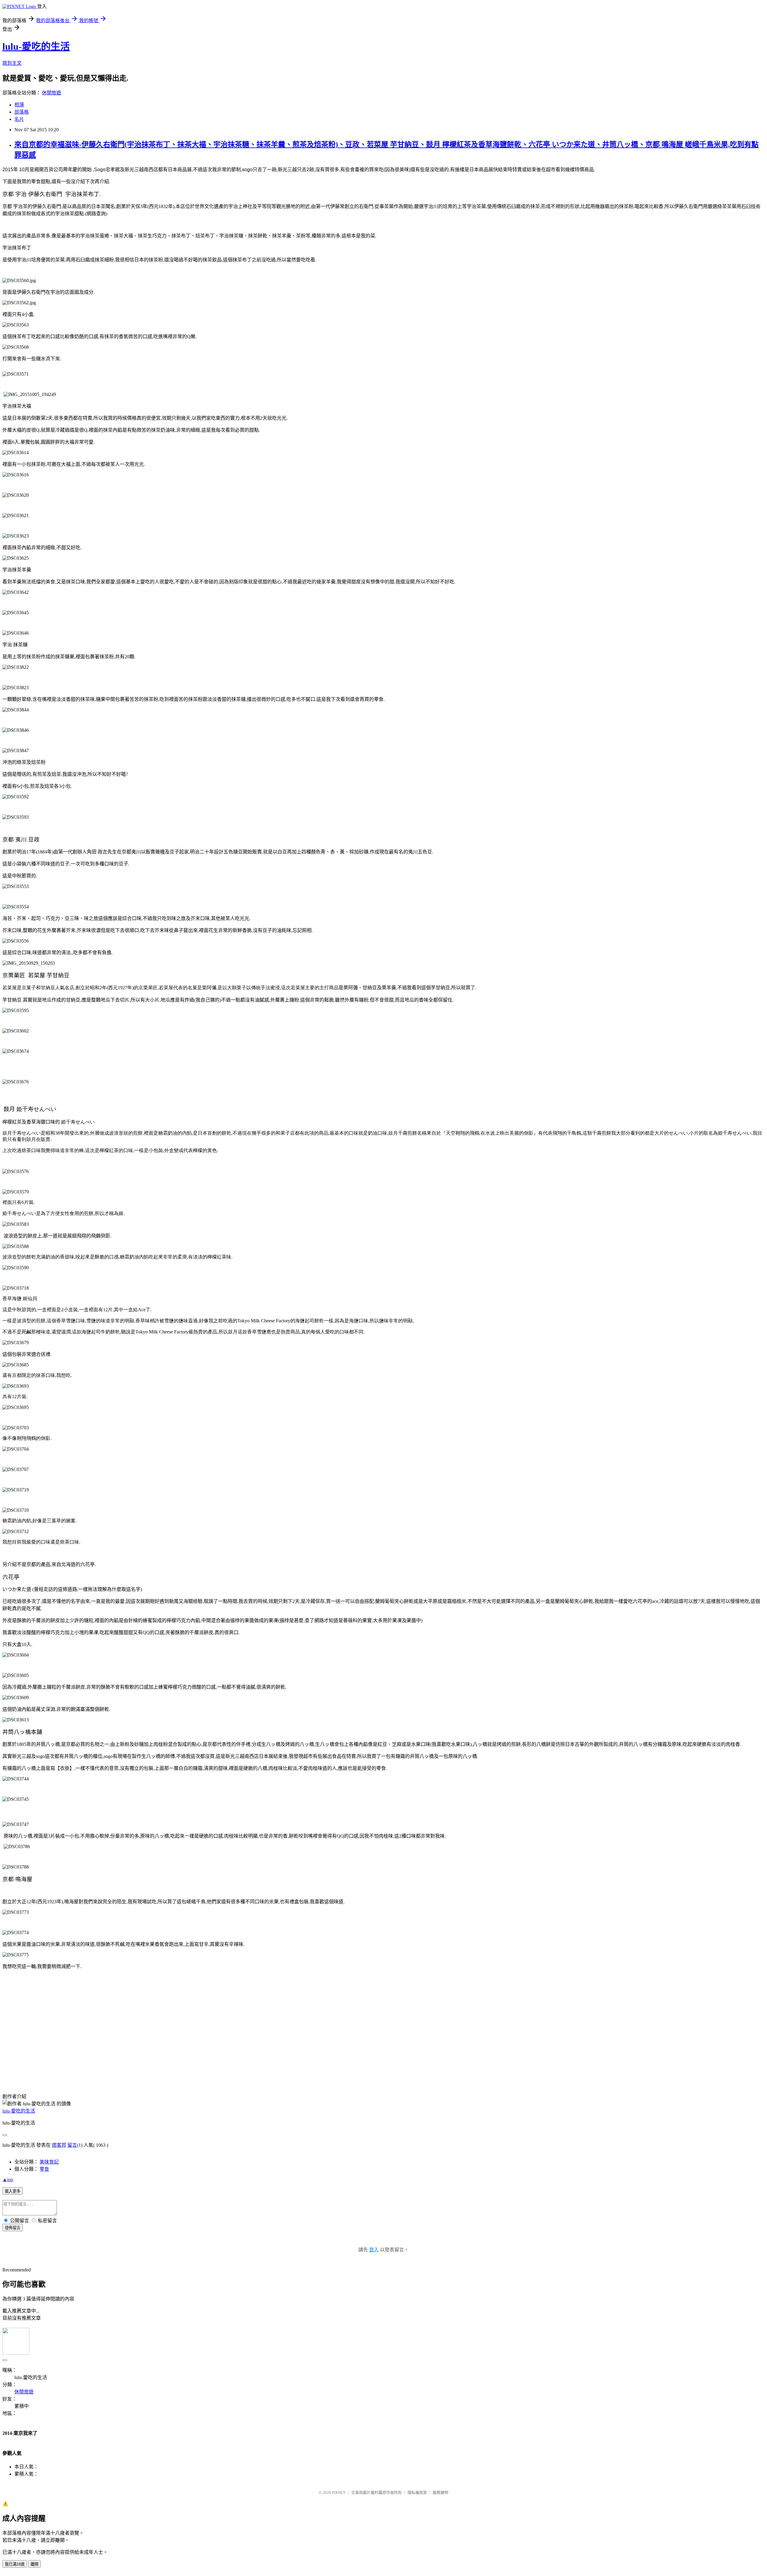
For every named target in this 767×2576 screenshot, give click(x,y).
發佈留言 (13, 2228)
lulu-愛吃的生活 (36, 46)
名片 (19, 119)
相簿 (19, 105)
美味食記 (49, 2162)
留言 (72, 2145)
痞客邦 (59, 2145)
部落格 (22, 112)
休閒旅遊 (52, 93)
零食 (44, 2169)
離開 (34, 2564)
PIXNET (339, 2493)
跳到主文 (12, 63)
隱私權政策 (417, 2493)
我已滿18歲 (15, 2564)
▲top (8, 2180)
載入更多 (13, 2191)
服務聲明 (440, 2493)
